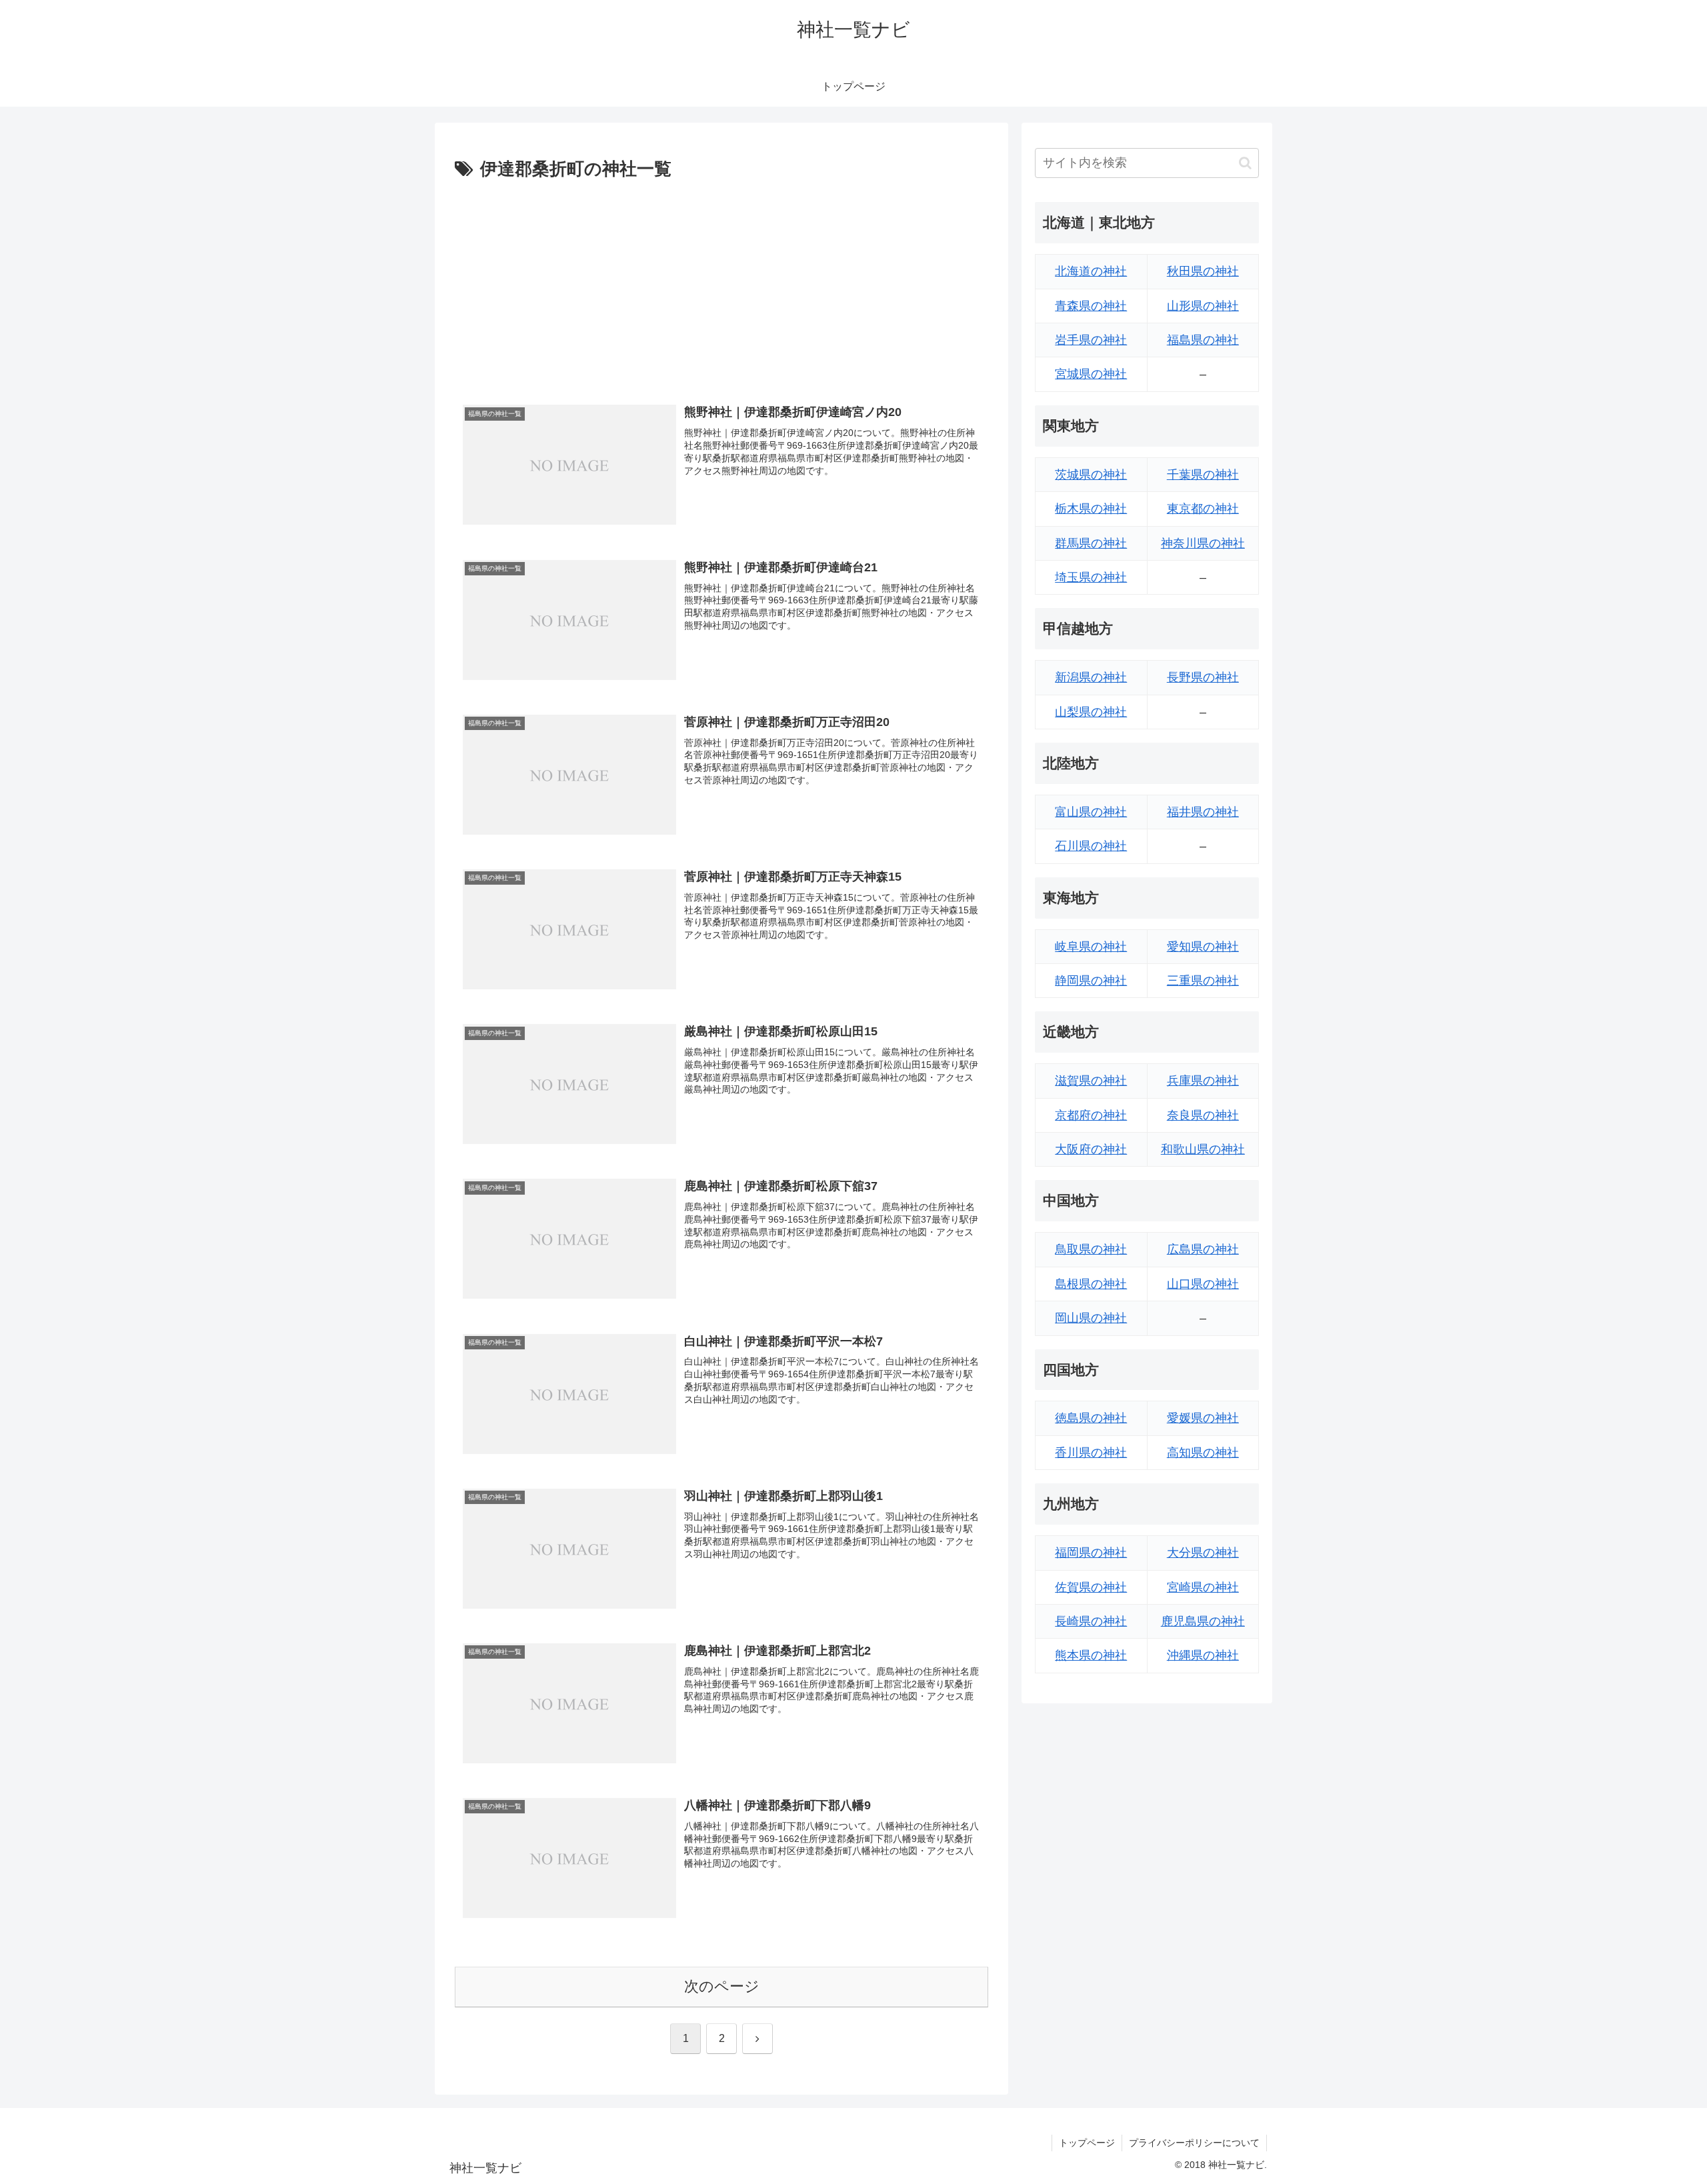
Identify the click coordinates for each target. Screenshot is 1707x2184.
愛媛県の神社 (1203, 1418)
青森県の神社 (1091, 306)
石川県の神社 (1091, 846)
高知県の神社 (1203, 1453)
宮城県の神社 (1091, 374)
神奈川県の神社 (1203, 543)
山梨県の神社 (1091, 712)
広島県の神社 (1203, 1249)
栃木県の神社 (1091, 509)
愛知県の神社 (1203, 947)
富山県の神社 (1091, 812)
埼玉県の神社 (1091, 577)
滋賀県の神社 (1091, 1081)
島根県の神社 (1091, 1284)
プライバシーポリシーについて (1194, 2143)
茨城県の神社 (1091, 475)
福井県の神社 (1203, 812)
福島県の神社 (1203, 340)
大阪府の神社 (1091, 1149)
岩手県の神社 (1091, 340)
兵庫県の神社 (1203, 1081)
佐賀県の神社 (1091, 1587)
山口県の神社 (1203, 1284)
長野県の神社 (1203, 677)
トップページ (1087, 2143)
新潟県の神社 (1091, 677)
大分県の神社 (1203, 1553)
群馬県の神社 (1091, 543)
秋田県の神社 (1203, 271)
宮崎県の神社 (1203, 1587)
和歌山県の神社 (1203, 1149)
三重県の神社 (1203, 981)
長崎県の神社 (1091, 1621)
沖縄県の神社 (1203, 1655)
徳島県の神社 (1091, 1418)
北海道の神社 (1091, 271)
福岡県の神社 (1091, 1553)
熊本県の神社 (1091, 1655)
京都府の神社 (1091, 1115)
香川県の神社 (1091, 1453)
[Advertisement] (721, 285)
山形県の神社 (1203, 306)
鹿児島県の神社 (1203, 1621)
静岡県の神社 (1091, 981)
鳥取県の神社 (1091, 1249)
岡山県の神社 (1091, 1318)
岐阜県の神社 (1091, 947)
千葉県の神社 (1203, 475)
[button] (1245, 163)
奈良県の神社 (1203, 1115)
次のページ (722, 1986)
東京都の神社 (1203, 509)
